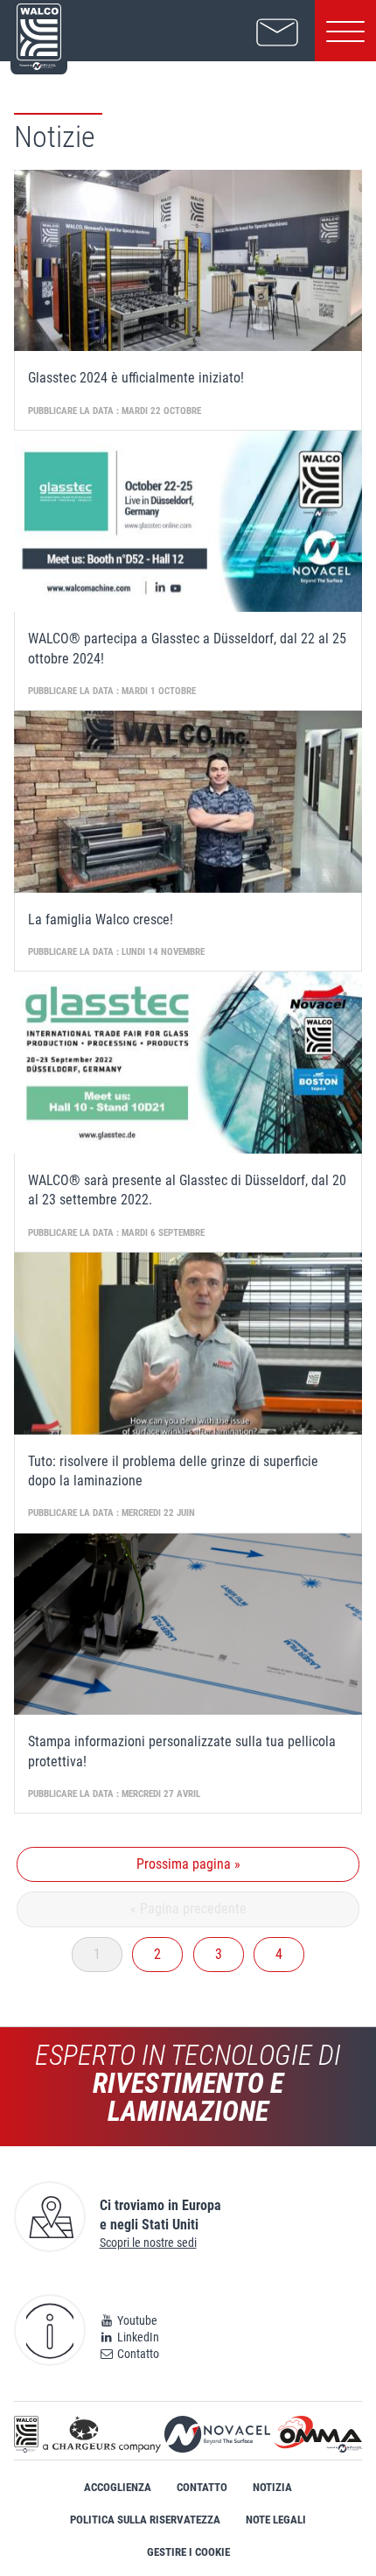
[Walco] (26, 2434)
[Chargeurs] (102, 2434)
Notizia (272, 2487)
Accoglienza (118, 2487)
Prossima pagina (188, 1864)
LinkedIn (137, 2337)
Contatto (137, 2354)
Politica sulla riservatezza (145, 2520)
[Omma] (318, 2434)
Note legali (276, 2520)
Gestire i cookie (188, 2552)
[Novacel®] (217, 2434)
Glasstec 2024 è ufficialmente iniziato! (136, 378)
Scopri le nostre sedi (148, 2243)
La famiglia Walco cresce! (101, 919)
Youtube (136, 2320)
